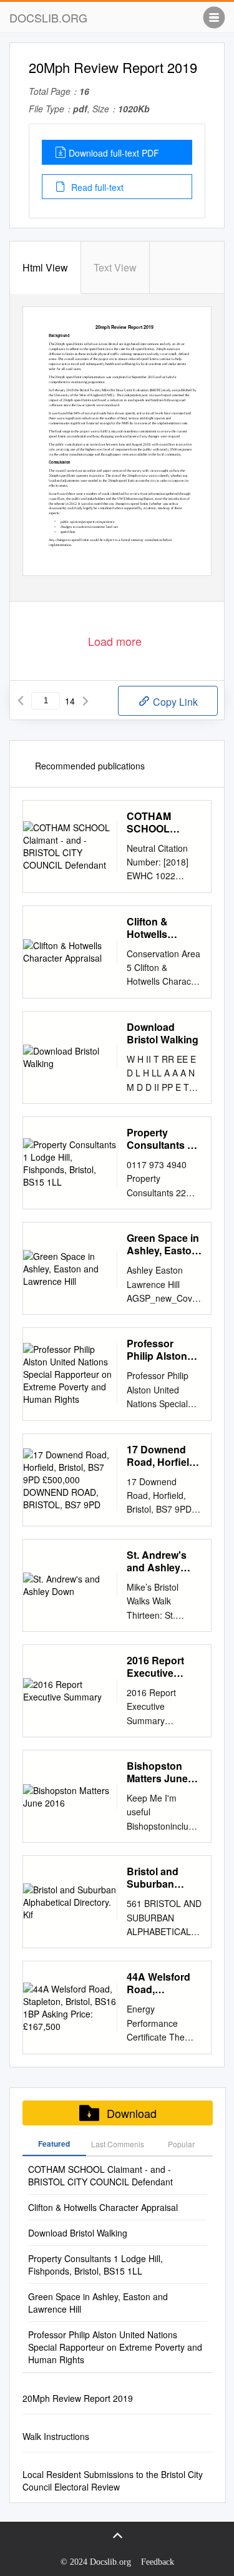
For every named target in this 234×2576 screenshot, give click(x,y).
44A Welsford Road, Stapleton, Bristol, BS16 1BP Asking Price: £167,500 (163, 1983)
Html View (45, 267)
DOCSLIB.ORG (48, 17)
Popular (181, 2144)
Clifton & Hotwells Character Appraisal (150, 928)
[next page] (85, 701)
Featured (54, 2144)
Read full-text (96, 187)
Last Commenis (118, 2144)
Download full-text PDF (114, 153)
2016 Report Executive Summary (155, 1667)
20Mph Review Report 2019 (78, 2398)
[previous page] (21, 701)
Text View (115, 267)
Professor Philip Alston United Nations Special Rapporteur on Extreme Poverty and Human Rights (162, 1350)
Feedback (158, 2562)
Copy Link (174, 702)
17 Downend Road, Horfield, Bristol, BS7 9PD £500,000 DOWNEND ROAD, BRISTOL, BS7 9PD (162, 1456)
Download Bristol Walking (163, 1033)
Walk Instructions (56, 2436)
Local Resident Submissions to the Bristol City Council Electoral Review (113, 2481)
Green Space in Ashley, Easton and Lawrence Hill (163, 1244)
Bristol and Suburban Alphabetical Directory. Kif (157, 1878)
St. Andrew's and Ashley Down (157, 1561)
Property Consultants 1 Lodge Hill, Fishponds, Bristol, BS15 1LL (160, 1139)
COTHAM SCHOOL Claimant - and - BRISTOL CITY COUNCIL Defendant (163, 822)
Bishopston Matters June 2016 (157, 1772)
